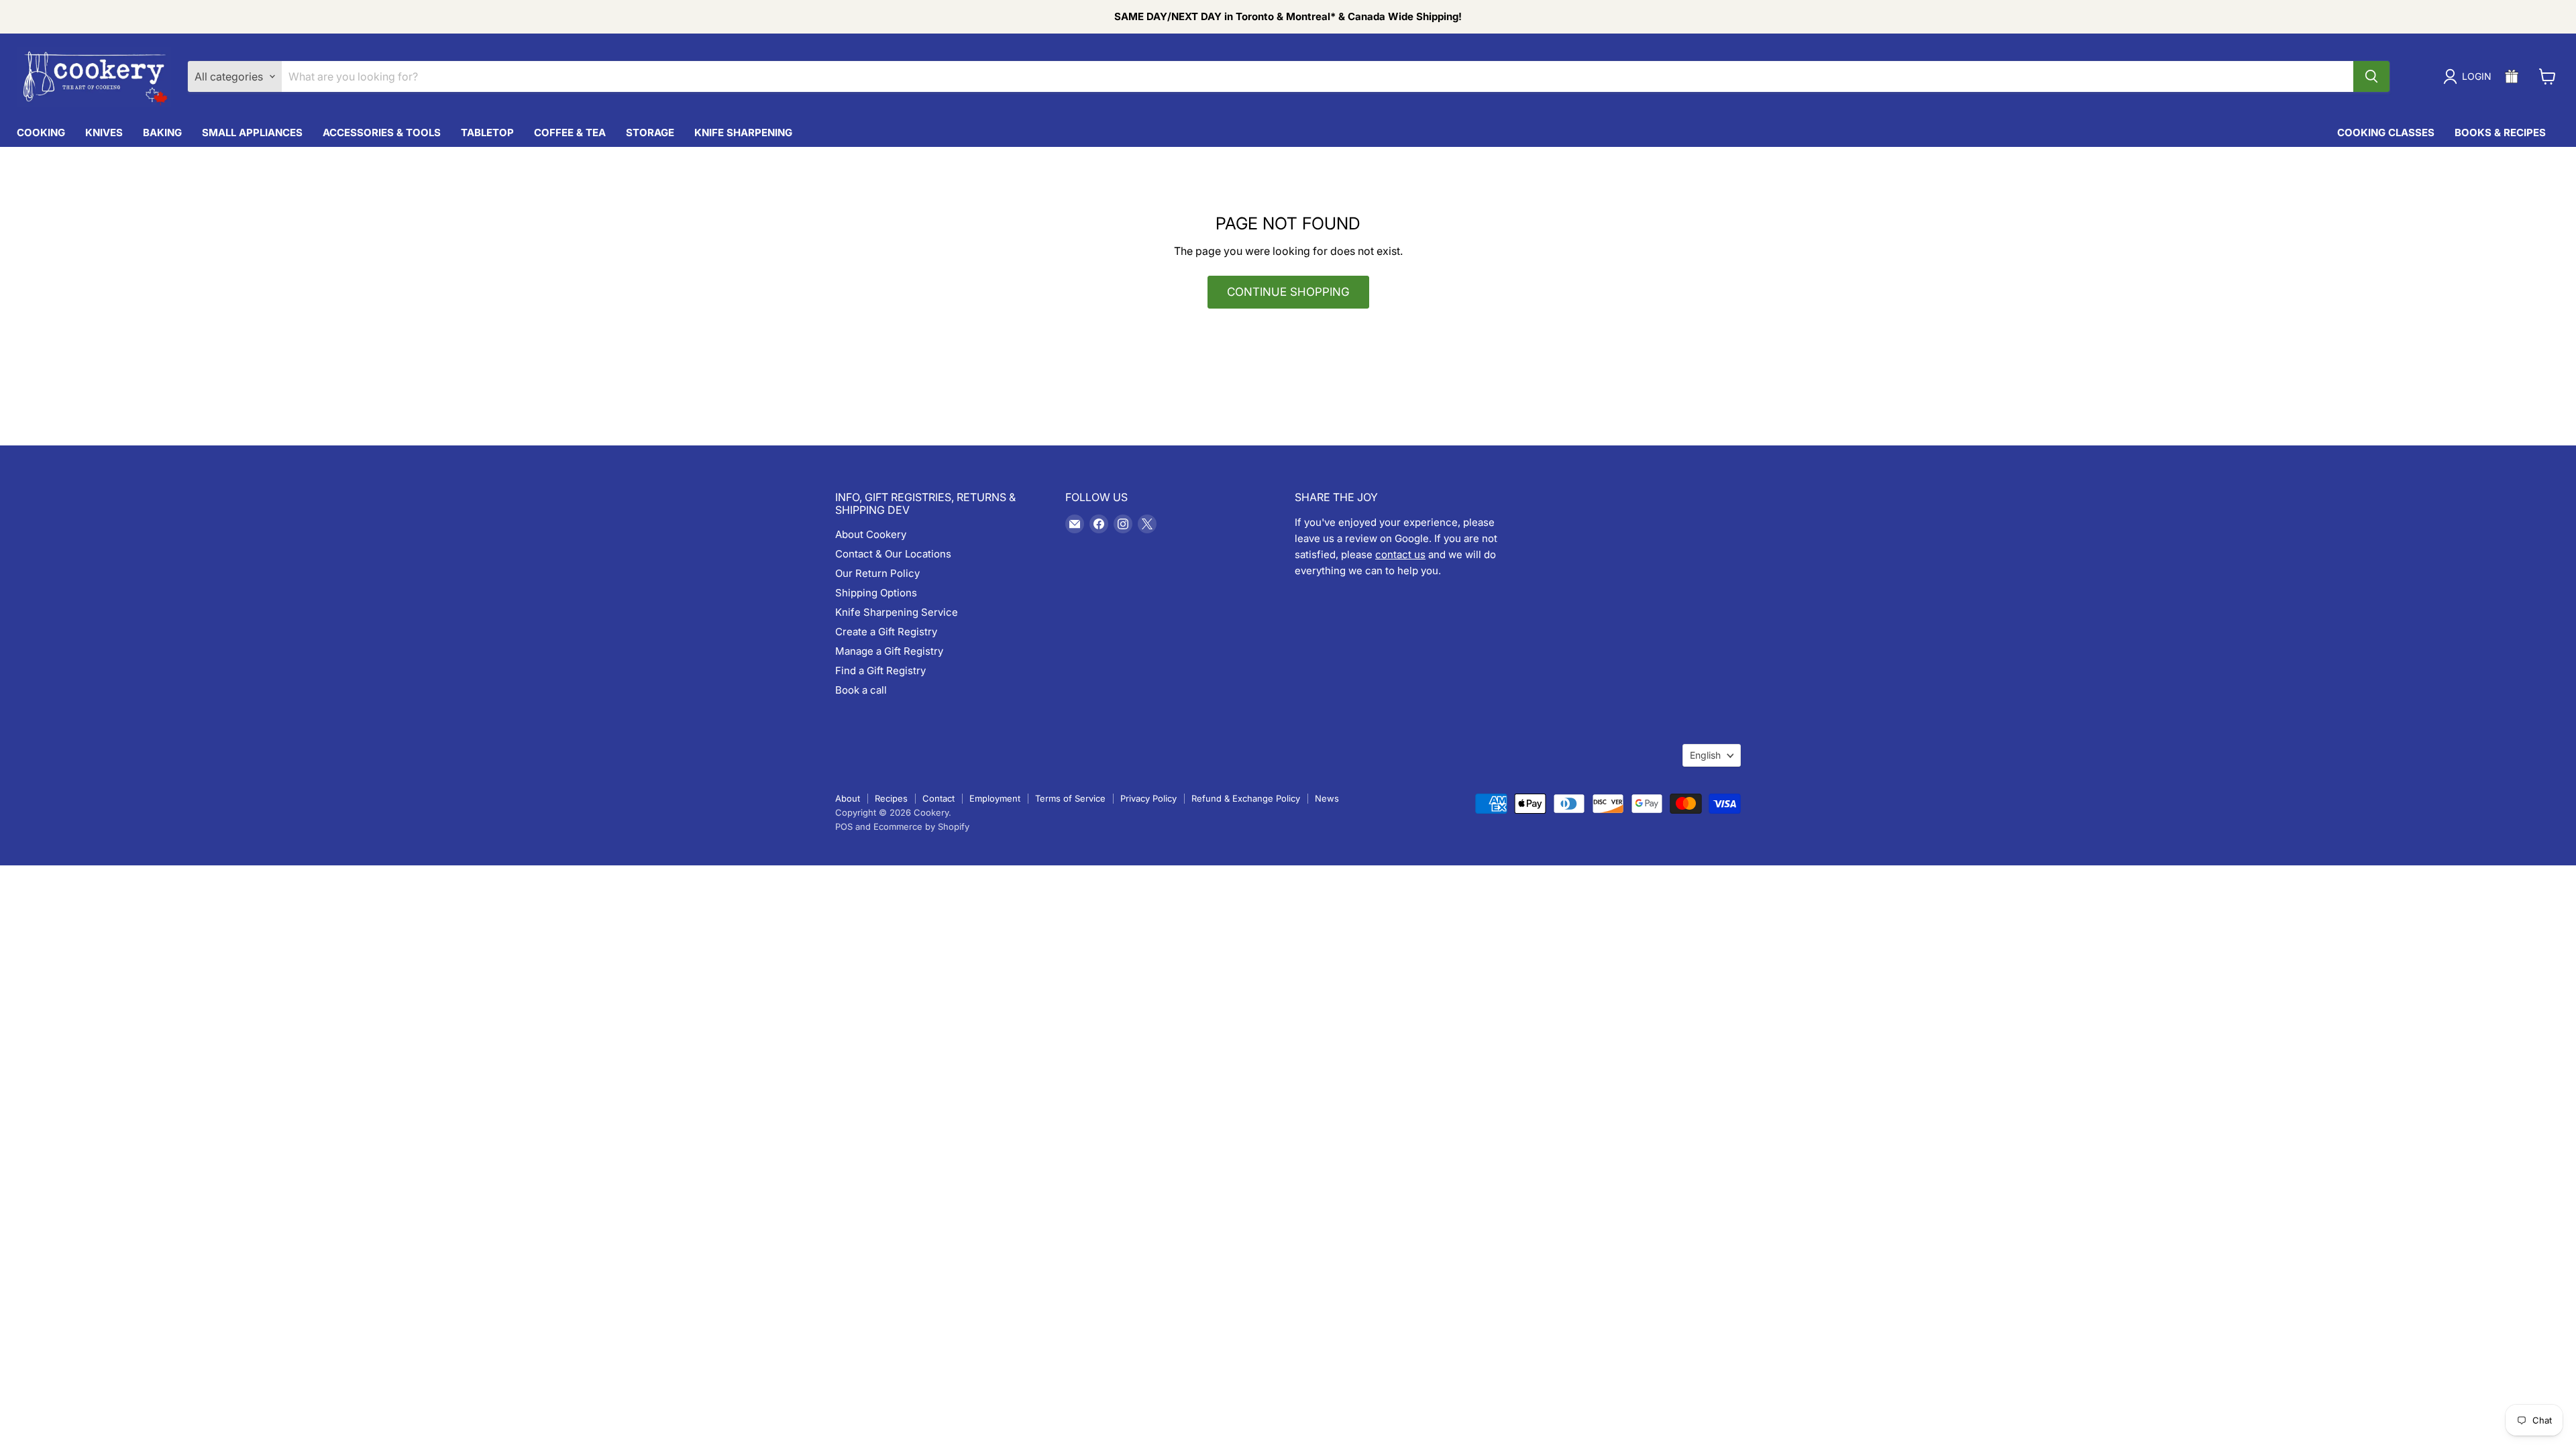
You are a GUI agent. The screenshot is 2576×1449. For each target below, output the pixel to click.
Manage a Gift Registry (889, 651)
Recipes (891, 798)
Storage (650, 132)
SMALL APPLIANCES (252, 132)
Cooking (41, 132)
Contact (938, 798)
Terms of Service (1070, 798)
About (848, 798)
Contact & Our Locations (893, 554)
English (1705, 755)
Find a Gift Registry (880, 670)
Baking (162, 132)
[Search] (2371, 76)
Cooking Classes (2386, 132)
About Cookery (871, 534)
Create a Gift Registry (886, 632)
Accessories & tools (382, 132)
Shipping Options (876, 593)
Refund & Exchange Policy (1246, 798)
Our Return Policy (877, 573)
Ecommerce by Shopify (921, 826)
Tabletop (487, 132)
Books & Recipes (2500, 132)
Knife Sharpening (743, 132)
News (1327, 798)
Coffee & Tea (570, 132)
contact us (1400, 554)
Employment (995, 798)
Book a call (861, 690)
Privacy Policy (1148, 798)
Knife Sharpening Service (897, 612)
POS (844, 826)
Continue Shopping (1288, 292)
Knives (104, 132)
